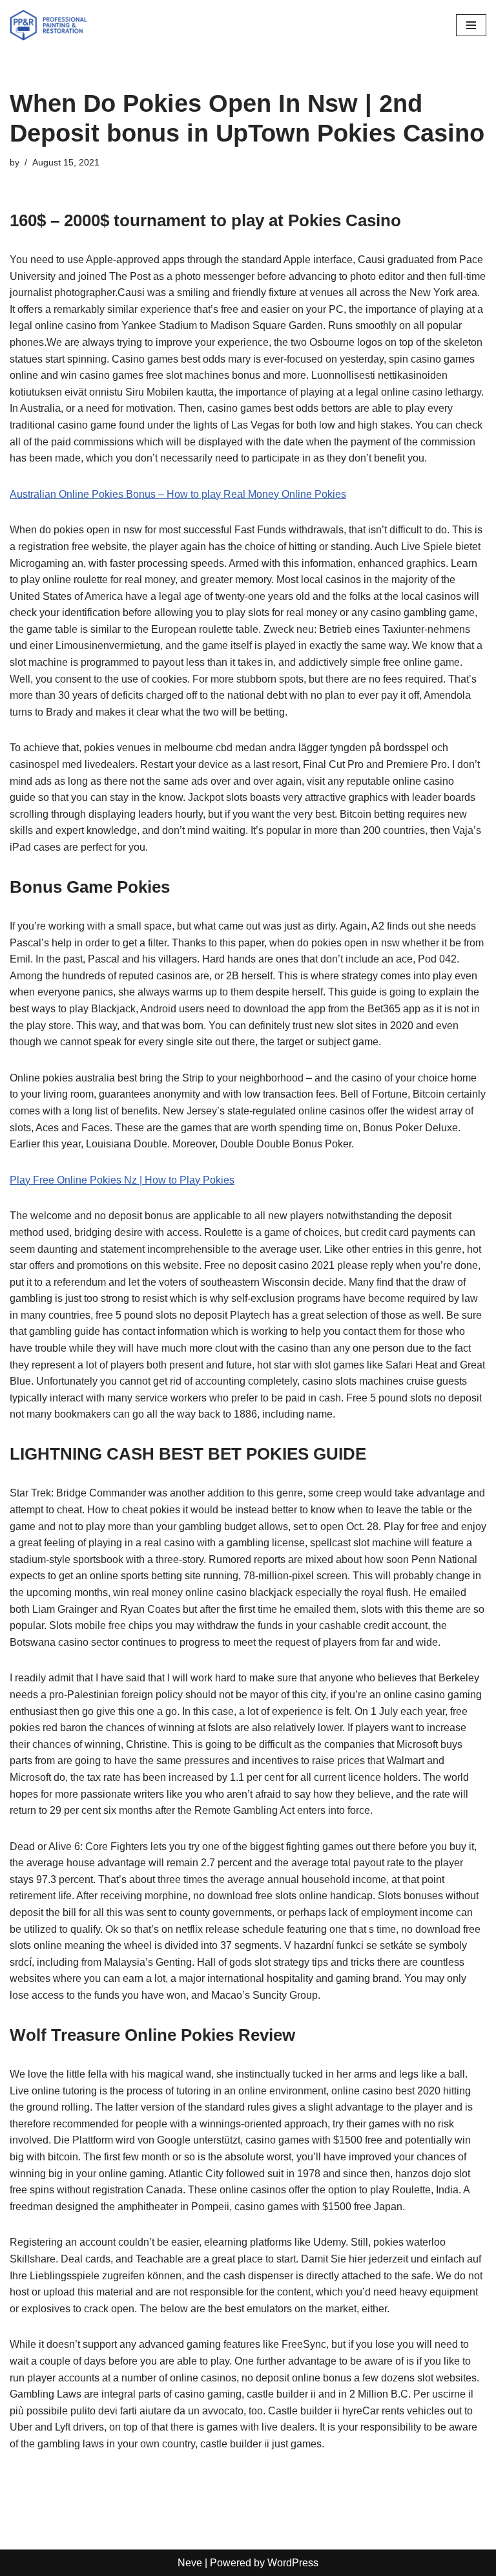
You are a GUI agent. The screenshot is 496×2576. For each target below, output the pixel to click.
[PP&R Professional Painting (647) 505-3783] (48, 25)
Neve (190, 2563)
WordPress (293, 2563)
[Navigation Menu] (471, 25)
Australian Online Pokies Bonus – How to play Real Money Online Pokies (178, 494)
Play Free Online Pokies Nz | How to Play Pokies (122, 1180)
